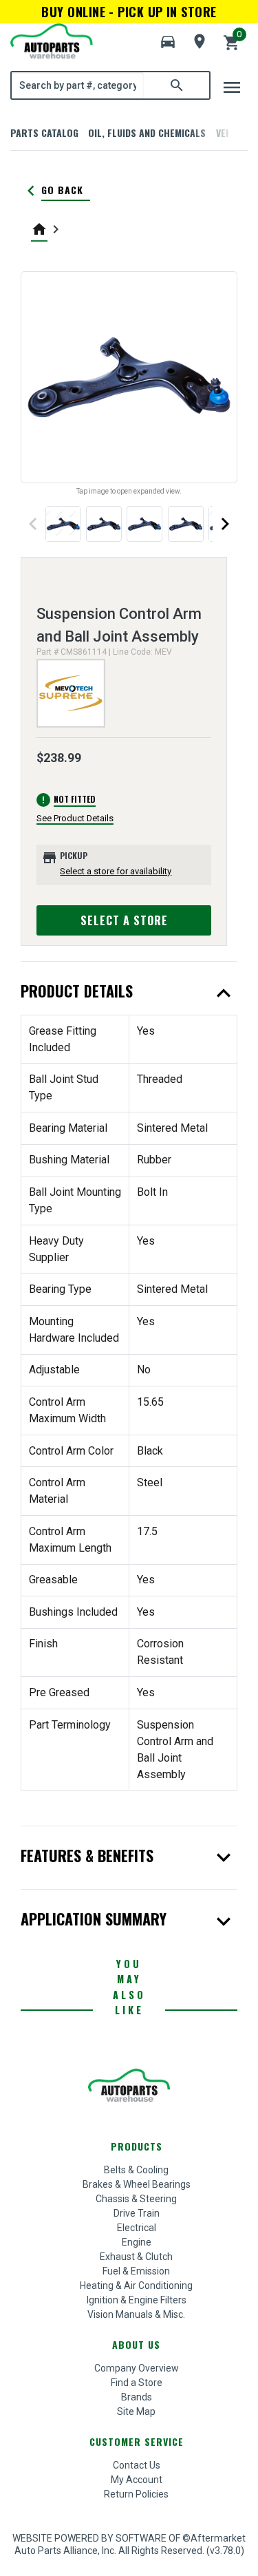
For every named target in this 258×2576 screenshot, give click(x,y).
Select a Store (124, 920)
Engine (137, 2242)
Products (137, 2146)
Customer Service (137, 2441)
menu (232, 87)
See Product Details (75, 818)
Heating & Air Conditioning (136, 2285)
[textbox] (78, 85)
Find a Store (137, 2383)
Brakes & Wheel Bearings (137, 2184)
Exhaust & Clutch (136, 2257)
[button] (168, 42)
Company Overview (137, 2368)
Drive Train (137, 2213)
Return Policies (136, 2494)
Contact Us (137, 2465)
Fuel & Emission (136, 2271)
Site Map (136, 2411)
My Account (137, 2480)
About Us (136, 2344)
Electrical (137, 2228)
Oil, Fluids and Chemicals (147, 133)
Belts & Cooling (136, 2170)
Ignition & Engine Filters (137, 2300)
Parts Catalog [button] (44, 133)
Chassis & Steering (136, 2199)
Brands (137, 2397)
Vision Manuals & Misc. (136, 2314)
